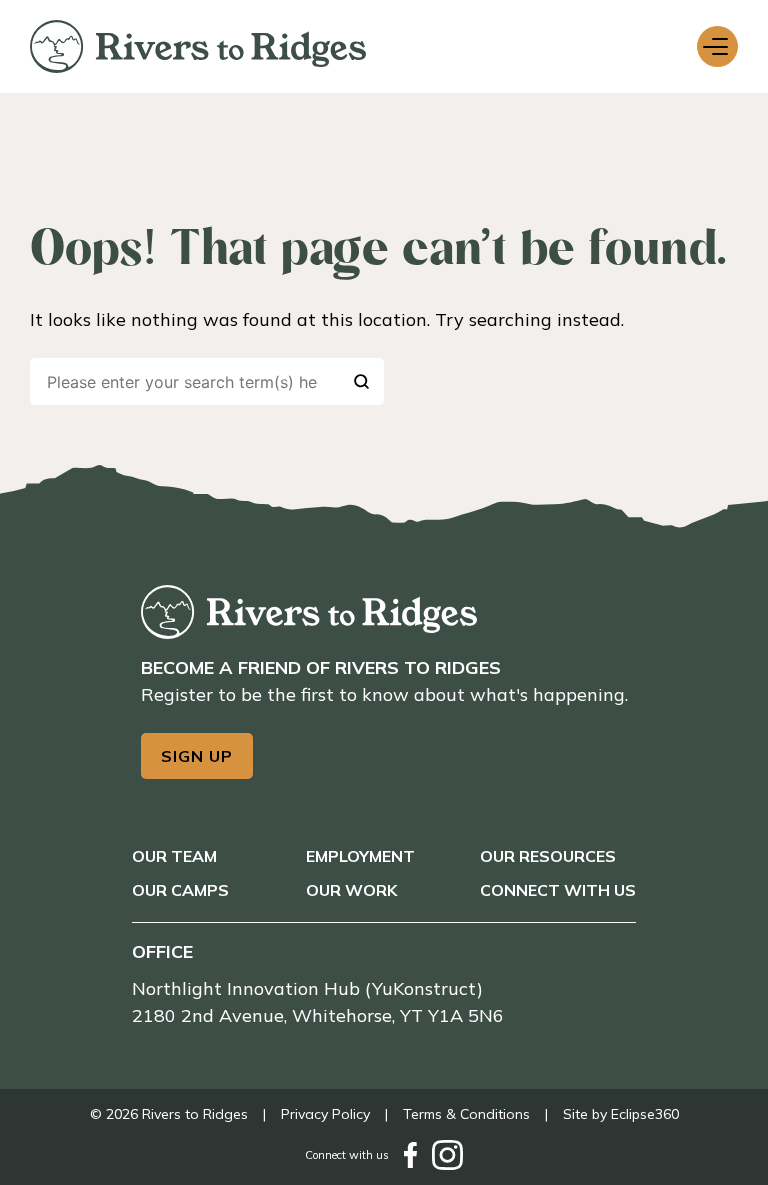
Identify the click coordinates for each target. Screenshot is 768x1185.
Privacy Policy (325, 1114)
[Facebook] (410, 1155)
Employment (360, 856)
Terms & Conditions (466, 1114)
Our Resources (548, 856)
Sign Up (197, 756)
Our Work (351, 890)
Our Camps (180, 890)
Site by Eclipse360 (621, 1114)
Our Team (174, 856)
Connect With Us (558, 890)
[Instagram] (447, 1155)
